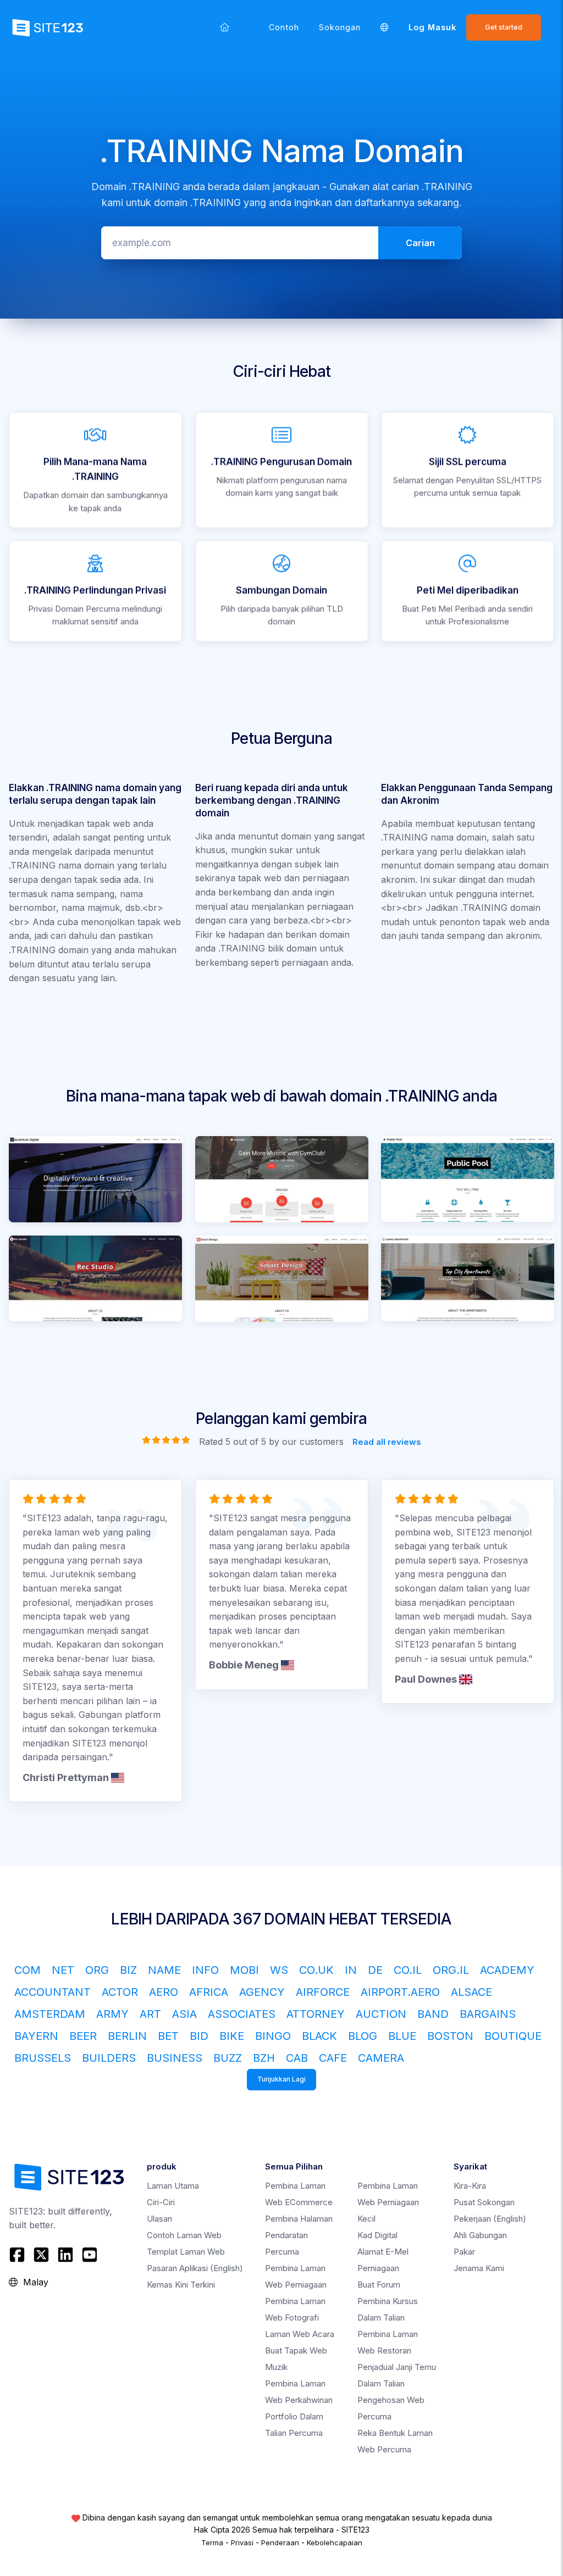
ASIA (184, 2014)
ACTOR (120, 1992)
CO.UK (316, 1970)
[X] (41, 2255)
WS (279, 1970)
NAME (164, 1970)
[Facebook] (18, 2255)
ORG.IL (451, 1970)
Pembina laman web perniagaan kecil (388, 2202)
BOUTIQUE (513, 2036)
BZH (264, 2058)
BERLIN (127, 2036)
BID (199, 2036)
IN (351, 1970)
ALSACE (471, 1992)
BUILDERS (109, 2058)
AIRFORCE (323, 1992)
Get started (504, 27)
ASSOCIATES (242, 2014)
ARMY (112, 2014)
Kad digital (377, 2235)
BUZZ (228, 2058)
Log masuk (432, 27)
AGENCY (262, 1992)
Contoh (284, 27)
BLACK (319, 2036)
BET (168, 2036)
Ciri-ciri (161, 2202)
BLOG (363, 2036)
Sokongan (340, 27)
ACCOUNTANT (53, 1992)
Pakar (464, 2252)
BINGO (273, 2036)
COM (27, 1970)
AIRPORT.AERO (400, 1992)
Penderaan (280, 2542)
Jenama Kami (479, 2268)
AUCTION (381, 2014)
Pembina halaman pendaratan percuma (299, 2235)
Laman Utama (173, 2186)
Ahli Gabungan (480, 2235)
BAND (433, 2014)
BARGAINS (488, 2014)
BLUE (402, 2036)
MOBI (244, 1970)
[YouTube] (90, 2255)
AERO (164, 1992)
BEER (83, 2036)
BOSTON (450, 2036)
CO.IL (408, 1970)
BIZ (128, 1970)
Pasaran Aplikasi (195, 2268)
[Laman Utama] (225, 27)
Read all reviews (387, 1441)
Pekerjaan (490, 2219)
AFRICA (209, 1992)
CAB (297, 2058)
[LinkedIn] (65, 2255)
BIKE (232, 2036)
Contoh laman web (184, 2235)
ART (150, 2014)
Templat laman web (186, 2252)
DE (375, 1970)
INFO (205, 1970)
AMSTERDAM (50, 2014)
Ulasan (159, 2219)
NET (63, 1970)
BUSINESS (175, 2058)
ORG (97, 1970)
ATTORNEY (316, 2014)
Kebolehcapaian (335, 2542)
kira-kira (470, 2186)
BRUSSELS (43, 2058)
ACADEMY (507, 1970)
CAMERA (381, 2058)
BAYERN (36, 2036)
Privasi (242, 2542)
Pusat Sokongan (484, 2202)
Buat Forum (379, 2285)
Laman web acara (300, 2334)
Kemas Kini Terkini (181, 2285)
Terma (212, 2542)
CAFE (333, 2058)
